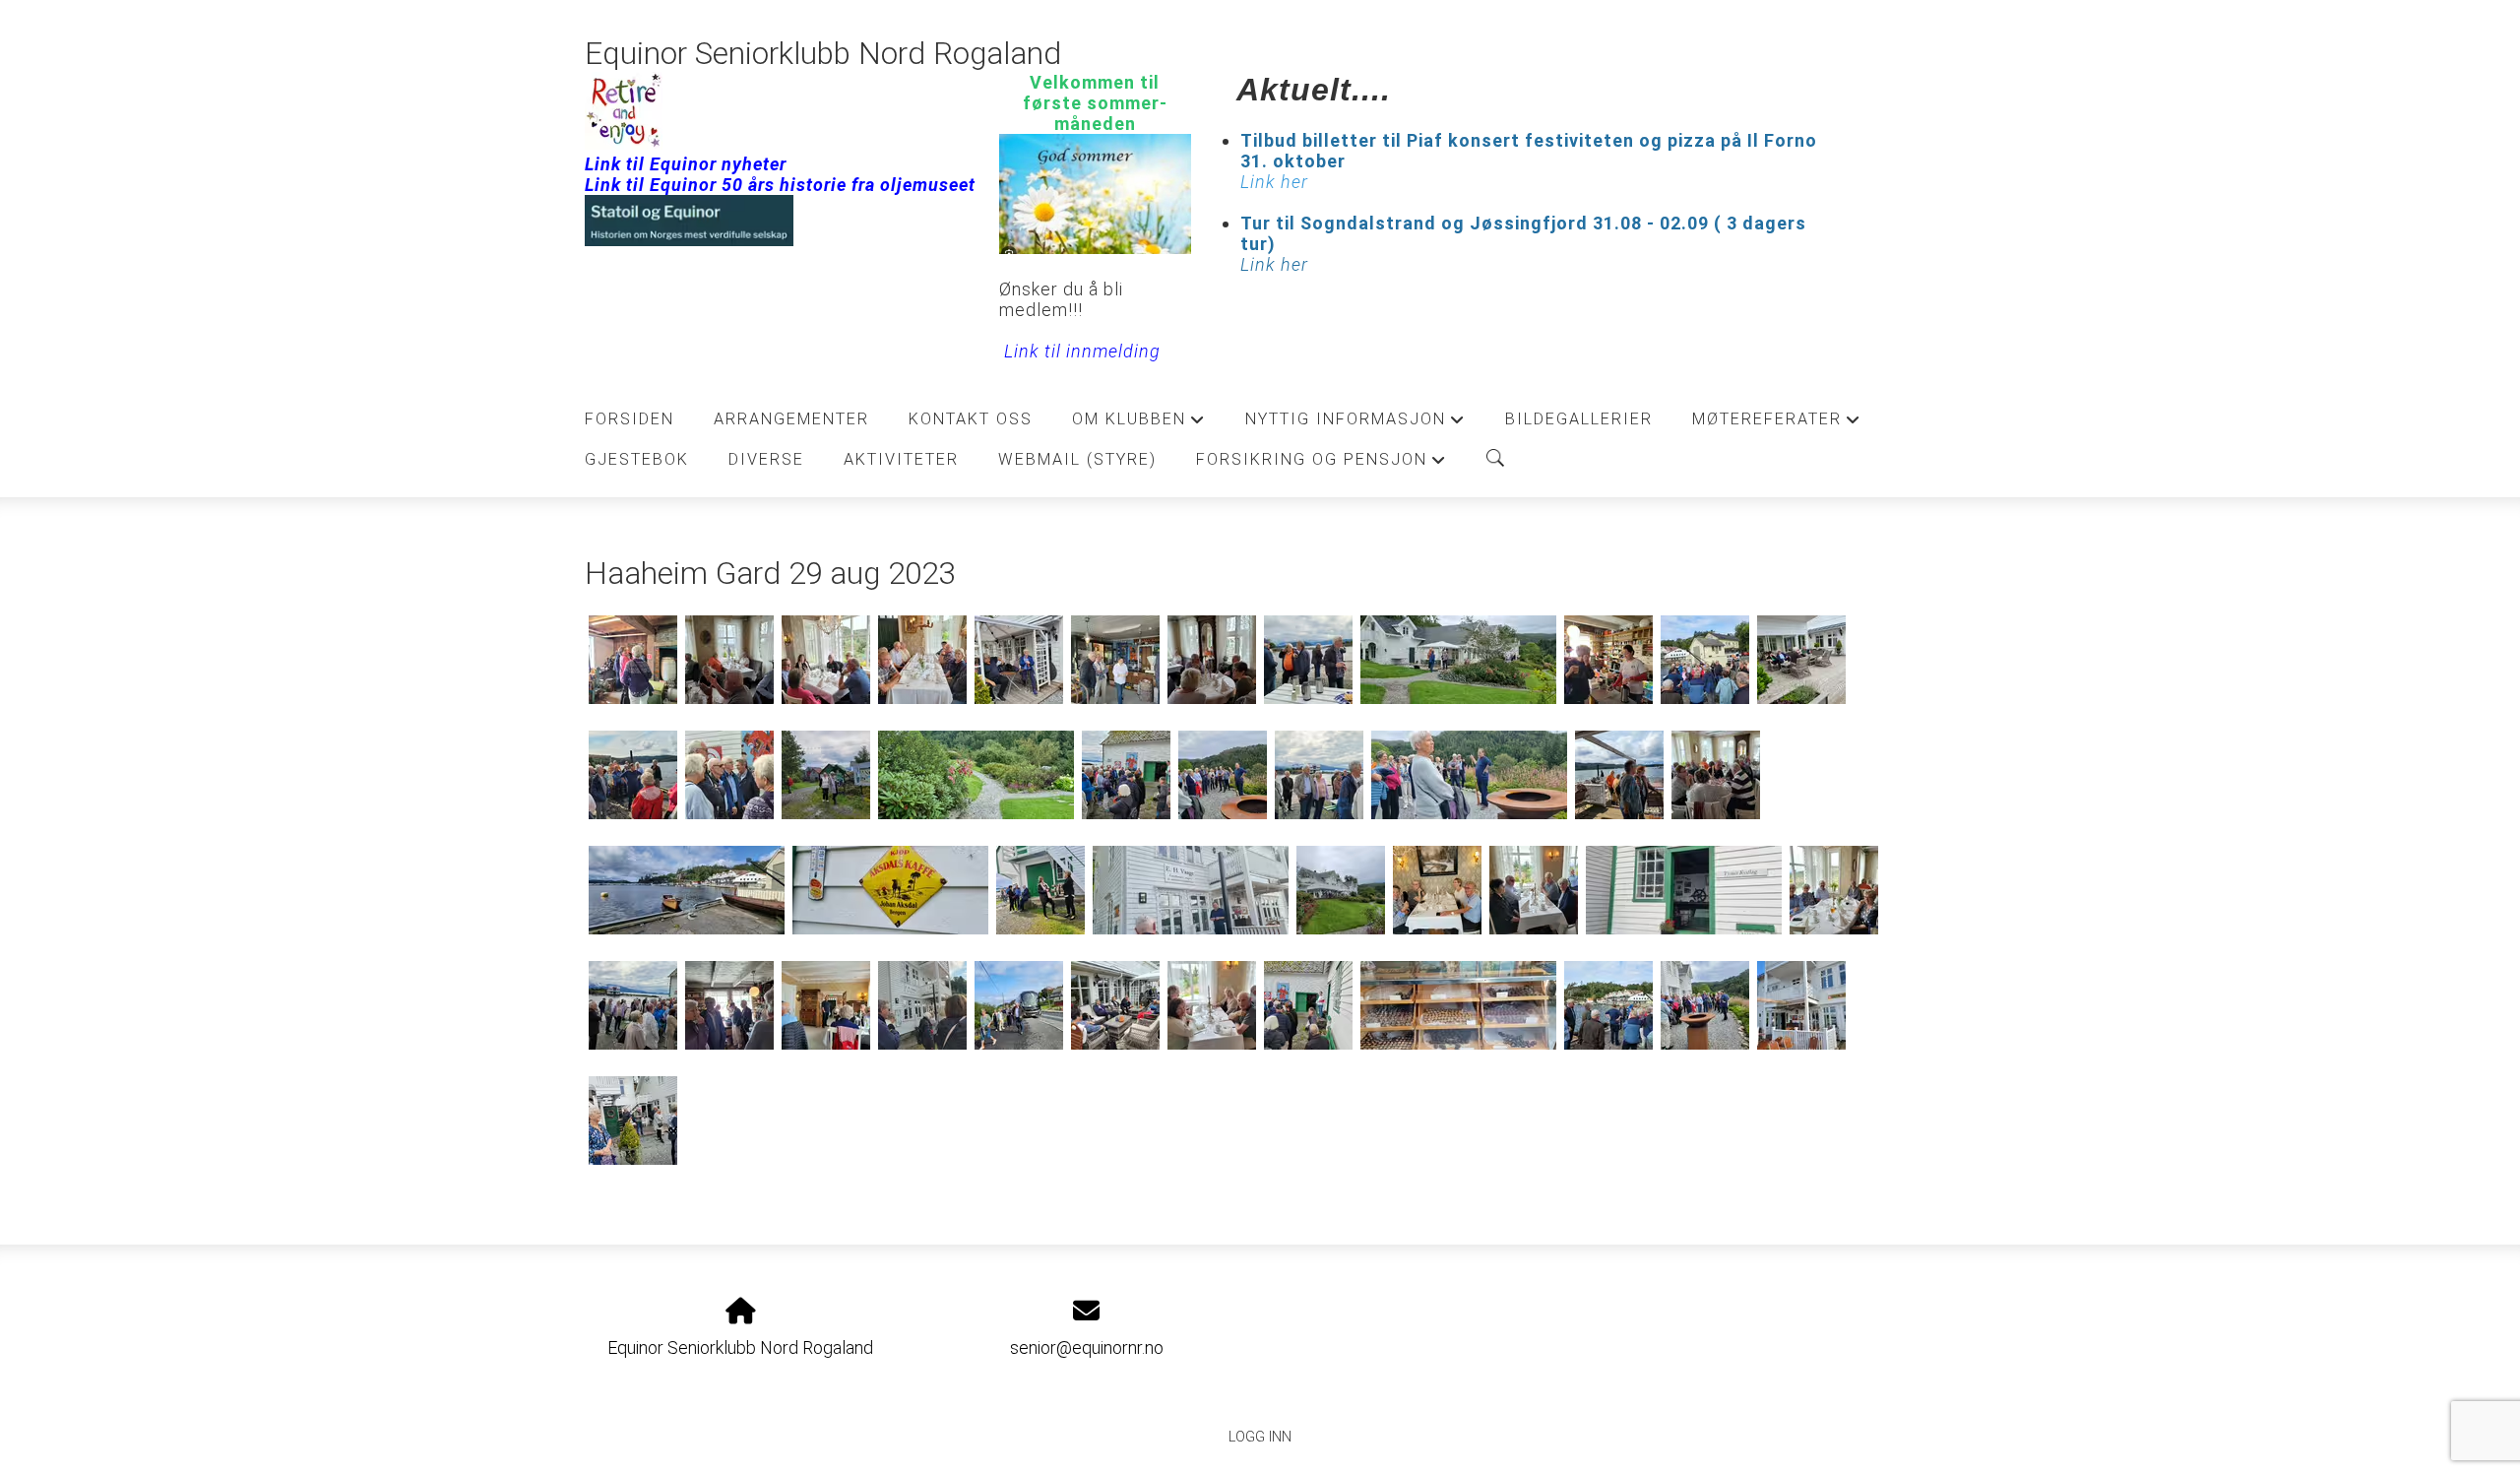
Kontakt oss (971, 419)
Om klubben (1139, 424)
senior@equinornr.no (1087, 1347)
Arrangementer (791, 419)
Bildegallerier (1579, 419)
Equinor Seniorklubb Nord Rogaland (823, 54)
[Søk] (1495, 458)
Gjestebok (637, 459)
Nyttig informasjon (1355, 424)
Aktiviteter (901, 459)
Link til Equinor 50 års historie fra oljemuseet (780, 185)
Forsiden (630, 419)
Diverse (766, 459)
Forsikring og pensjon (1322, 465)
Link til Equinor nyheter (686, 164)
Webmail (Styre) (1077, 459)
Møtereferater (1777, 424)
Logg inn (1260, 1437)
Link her (1274, 264)
